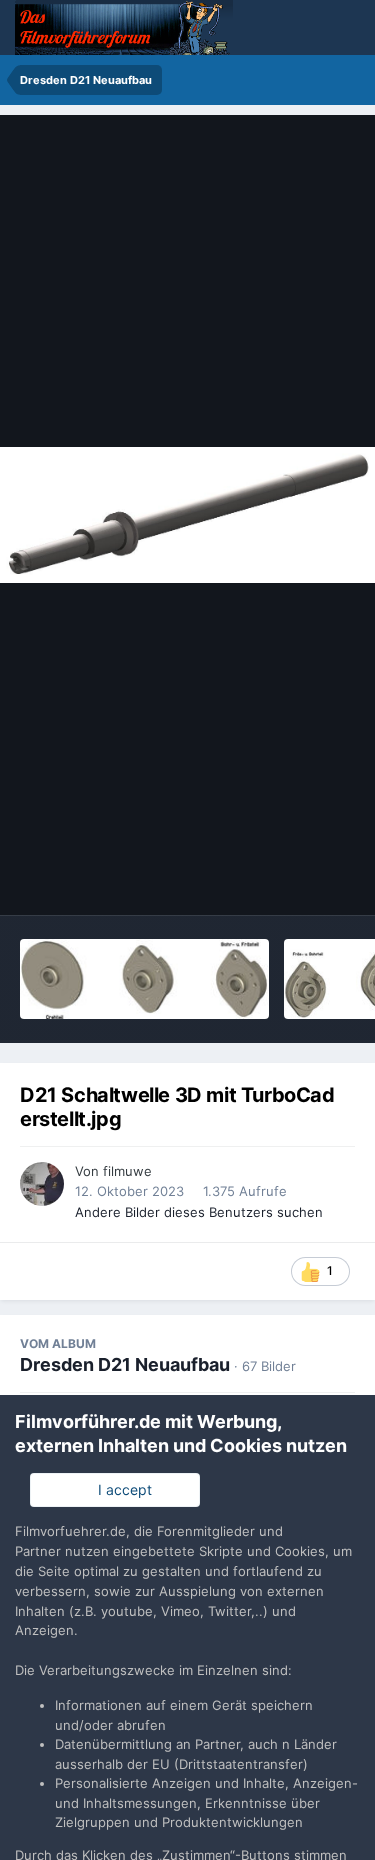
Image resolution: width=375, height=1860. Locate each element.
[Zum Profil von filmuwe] (42, 1184)
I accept (121, 1489)
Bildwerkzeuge (281, 879)
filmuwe (127, 1171)
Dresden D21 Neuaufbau (125, 1364)
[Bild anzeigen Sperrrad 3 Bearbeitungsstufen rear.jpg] (144, 979)
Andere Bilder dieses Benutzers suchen (199, 1212)
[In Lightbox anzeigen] (187, 515)
